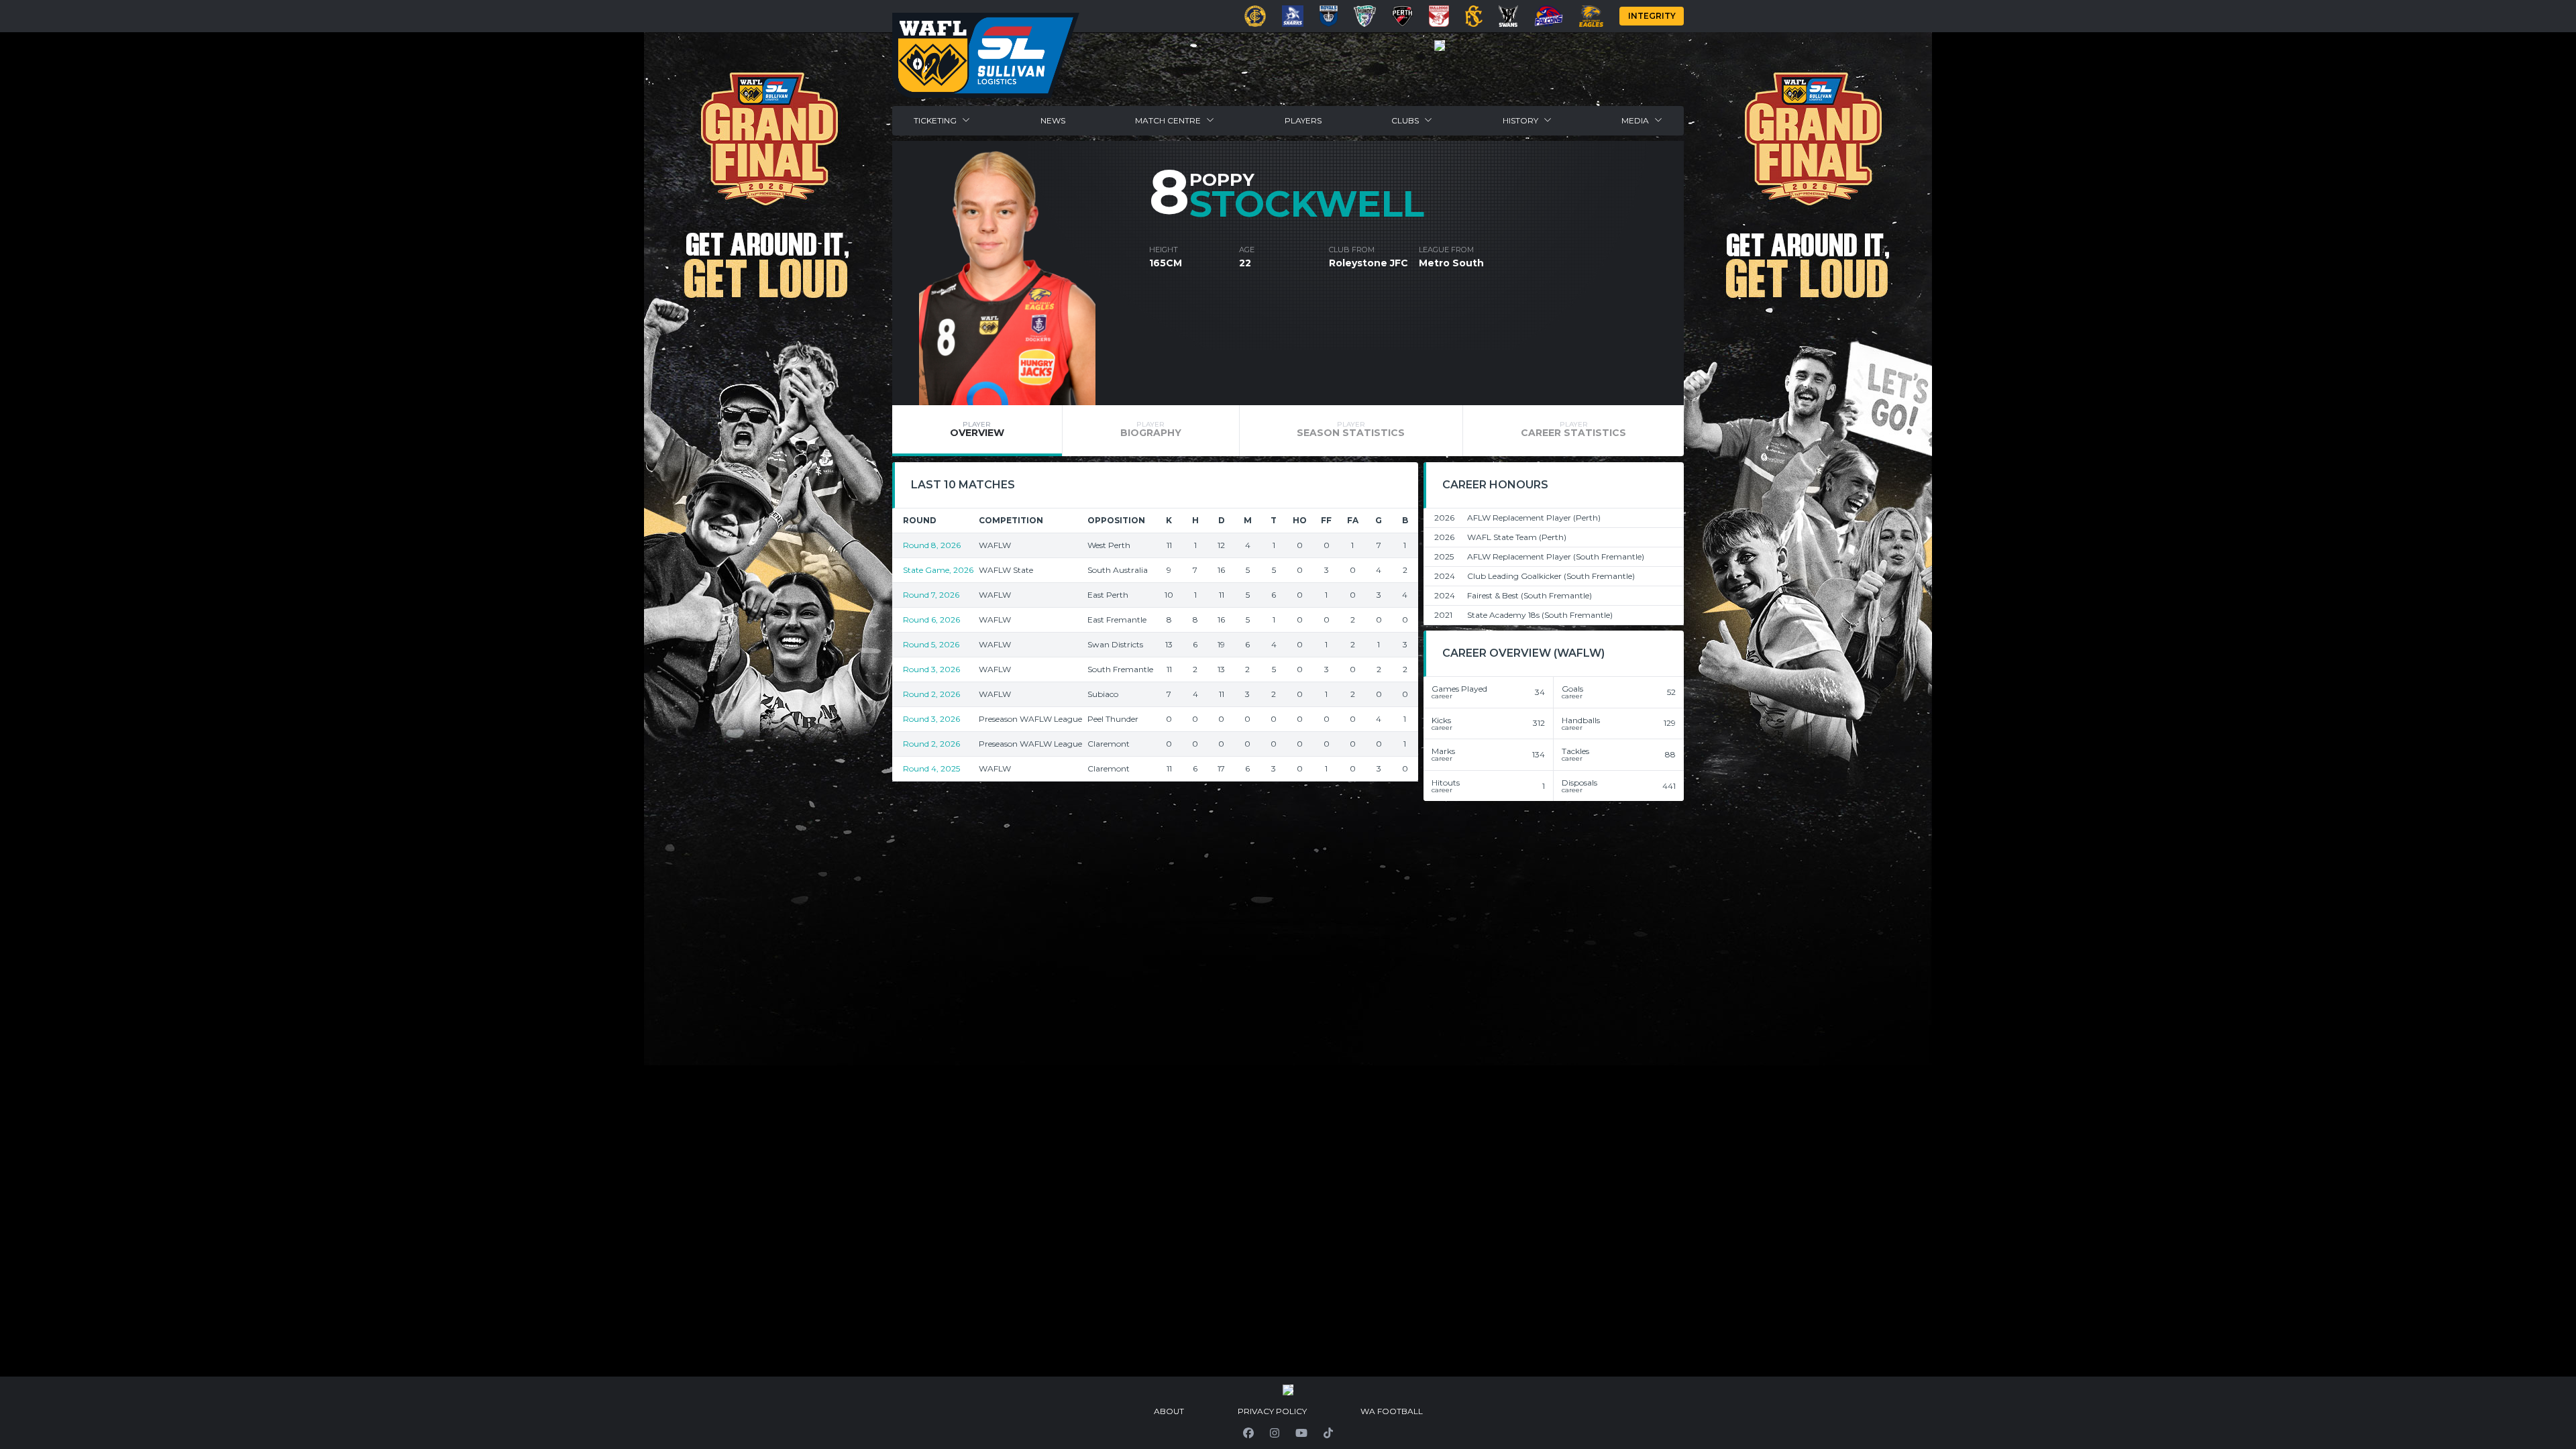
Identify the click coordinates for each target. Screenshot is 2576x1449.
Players (1303, 120)
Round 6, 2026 (931, 620)
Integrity (1652, 16)
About (1169, 1411)
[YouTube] (1301, 1433)
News (1053, 120)
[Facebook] (1248, 1433)
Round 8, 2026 (932, 545)
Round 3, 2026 (931, 669)
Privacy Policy (1272, 1411)
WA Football (1392, 1411)
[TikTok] (1328, 1433)
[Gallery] (1440, 46)
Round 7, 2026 (931, 595)
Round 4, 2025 (931, 768)
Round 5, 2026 (931, 644)
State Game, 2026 (938, 570)
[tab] (977, 431)
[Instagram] (1275, 1433)
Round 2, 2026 (931, 694)
